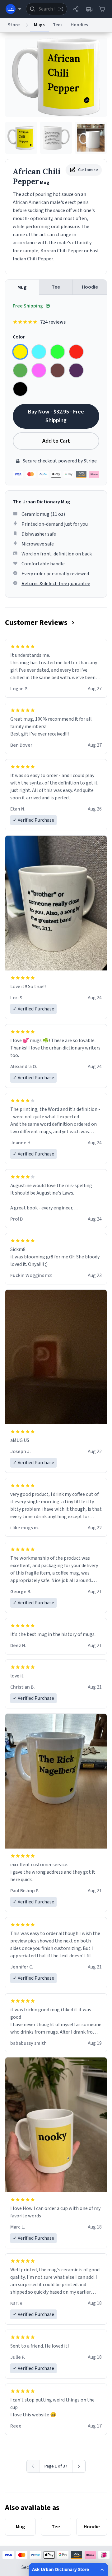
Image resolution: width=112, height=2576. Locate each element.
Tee (56, 287)
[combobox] (47, 9)
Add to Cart (56, 441)
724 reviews (53, 322)
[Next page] (79, 2466)
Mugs (39, 25)
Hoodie (90, 287)
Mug (22, 287)
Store (14, 25)
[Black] (20, 389)
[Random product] (61, 9)
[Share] (76, 9)
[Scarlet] (76, 352)
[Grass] (20, 370)
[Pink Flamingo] (39, 370)
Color (19, 337)
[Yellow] (20, 352)
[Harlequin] (58, 352)
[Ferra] (58, 370)
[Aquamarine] (39, 352)
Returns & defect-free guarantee (56, 584)
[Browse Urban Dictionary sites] (14, 9)
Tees (58, 25)
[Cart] (102, 9)
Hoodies (79, 25)
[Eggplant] (76, 370)
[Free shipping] (89, 9)
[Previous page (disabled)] (33, 2466)
